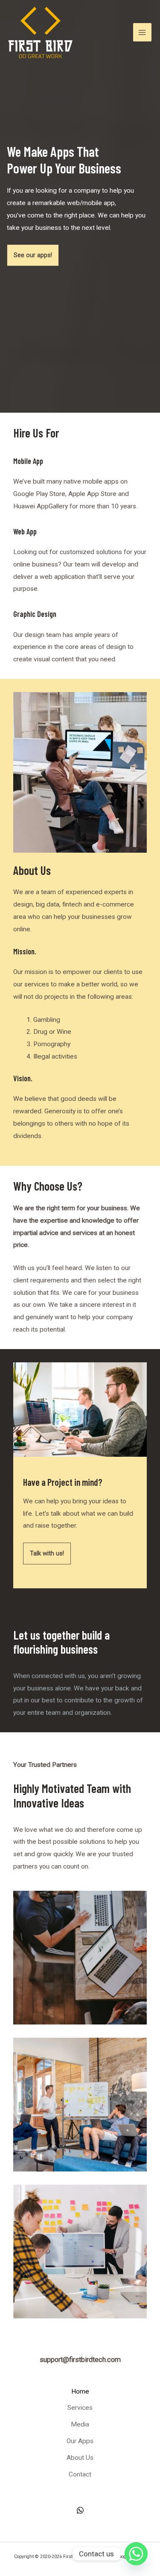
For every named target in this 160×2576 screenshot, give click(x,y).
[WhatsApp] (80, 2510)
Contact (80, 2474)
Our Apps (80, 2441)
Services (80, 2408)
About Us (80, 2458)
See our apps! (33, 255)
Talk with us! (47, 1553)
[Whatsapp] (136, 2554)
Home (80, 2391)
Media (80, 2424)
